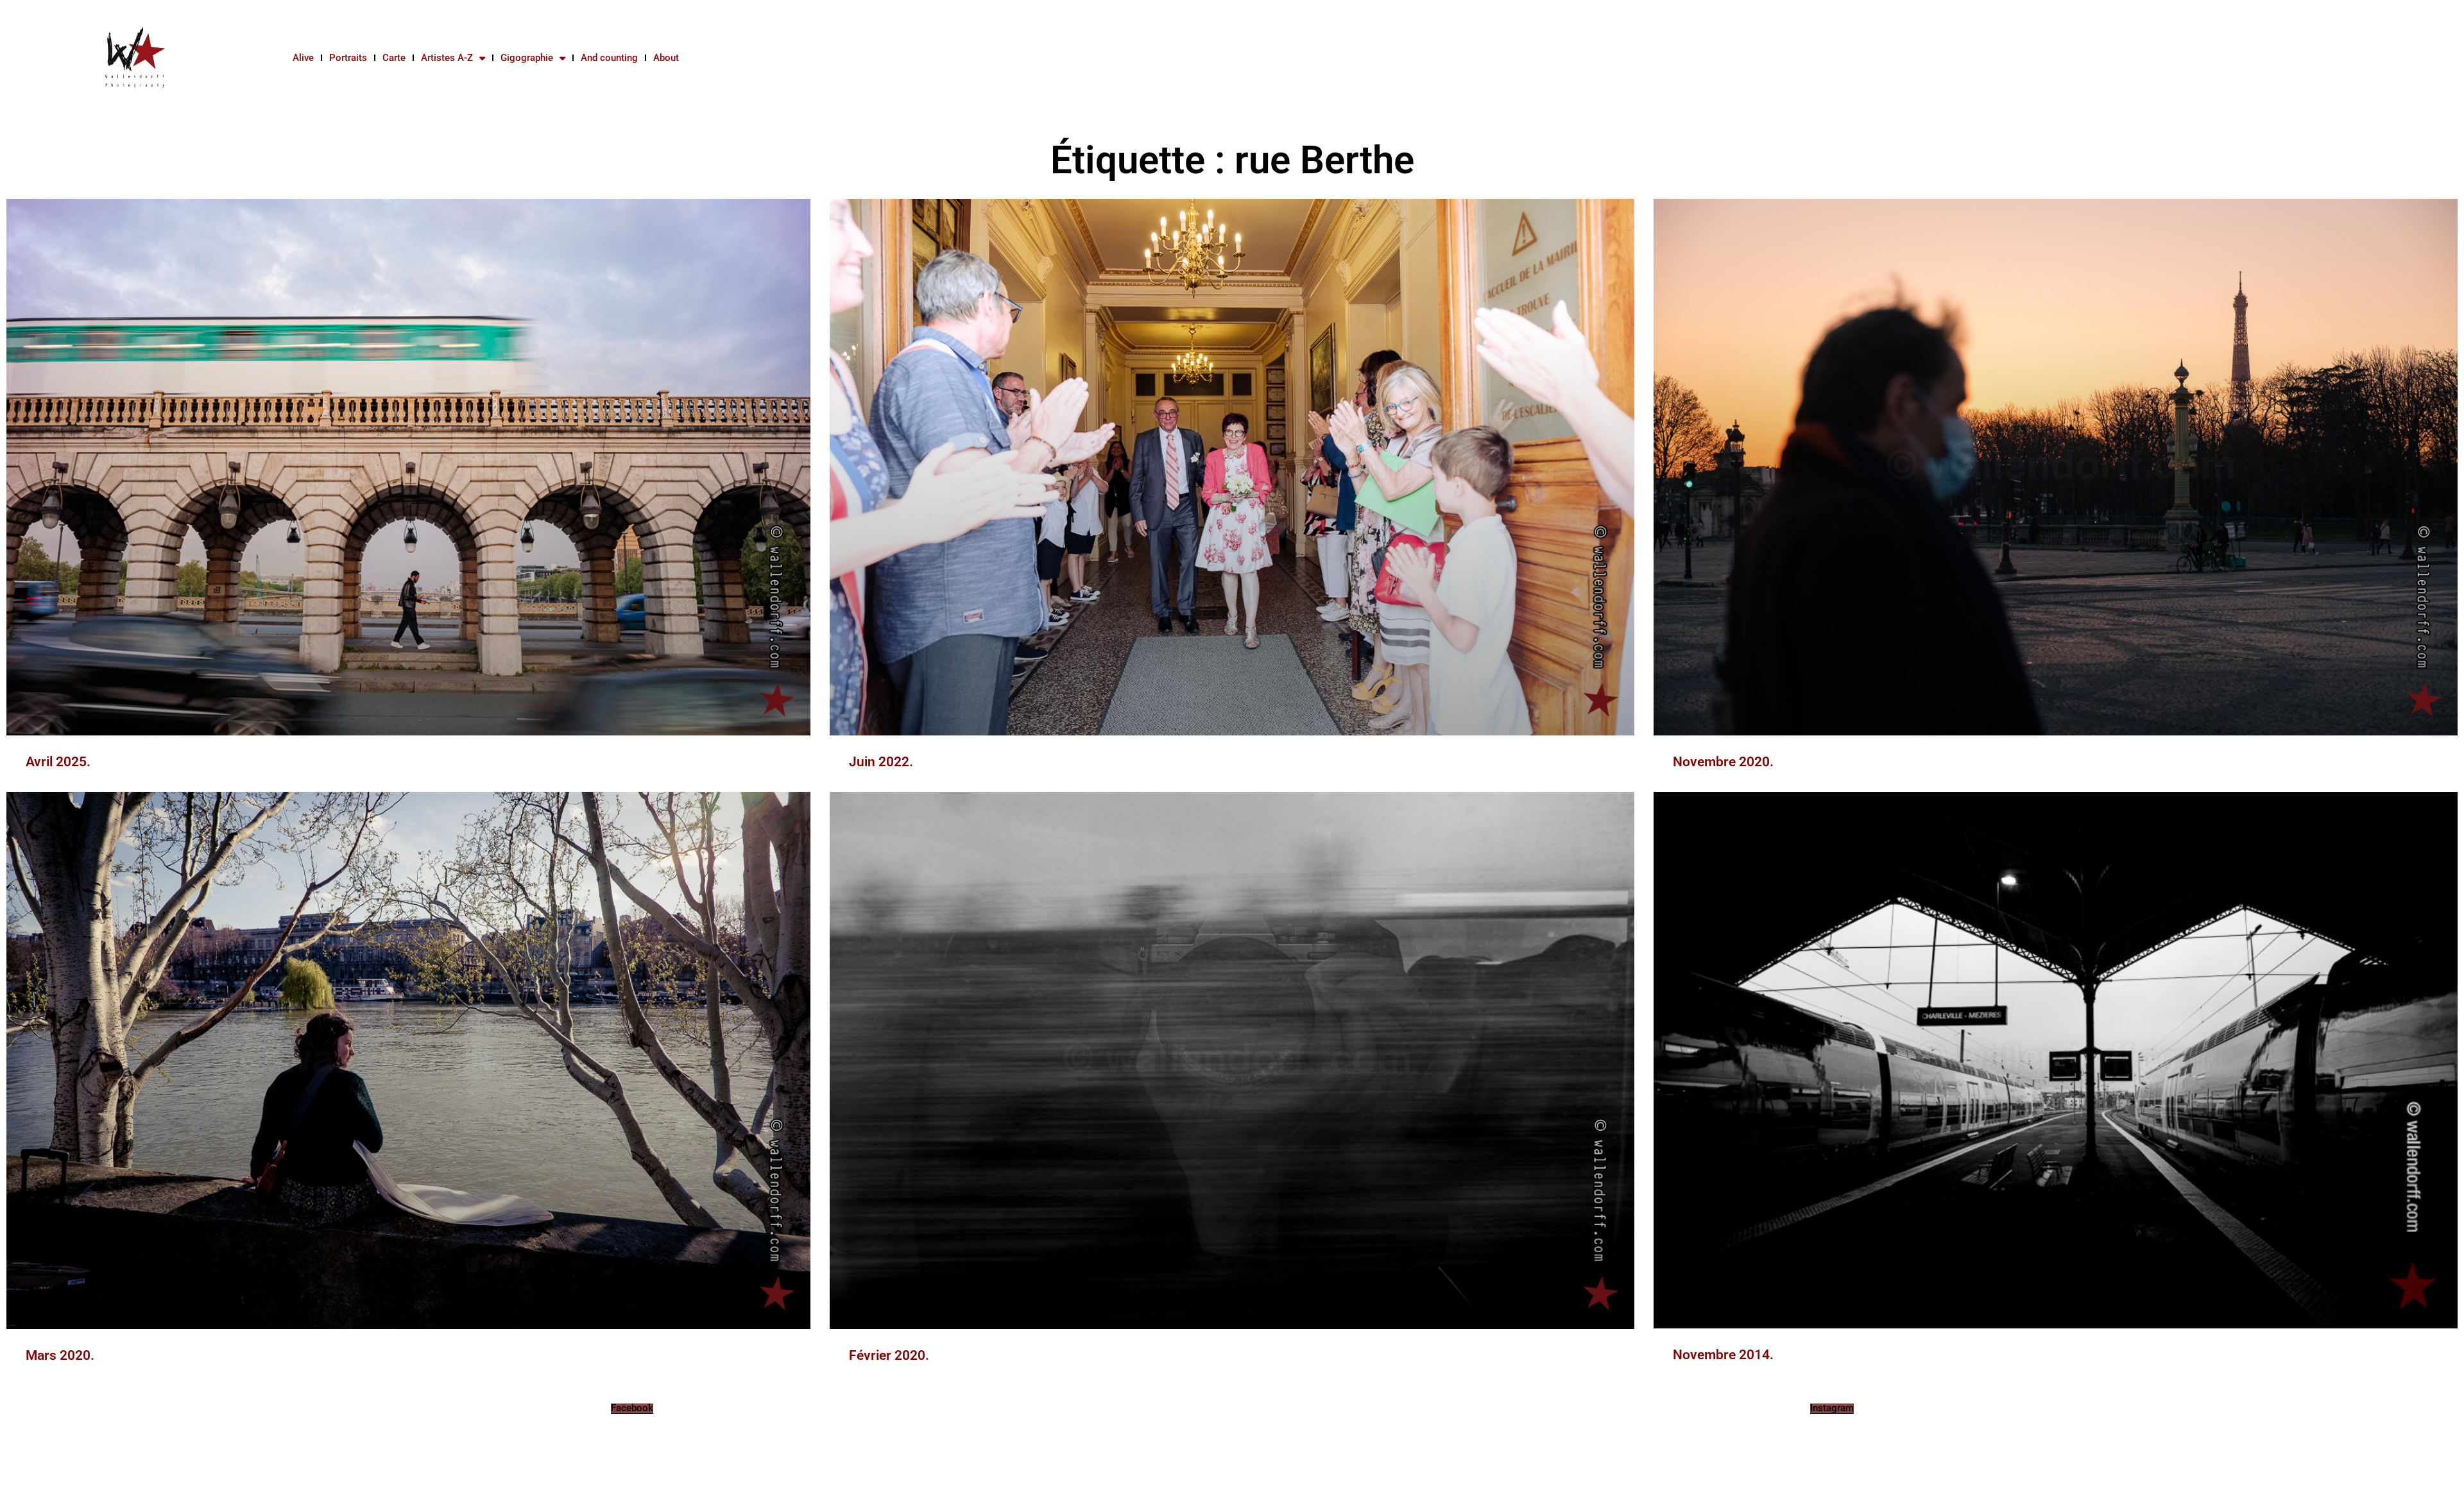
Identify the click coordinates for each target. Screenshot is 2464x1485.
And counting (609, 58)
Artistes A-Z (447, 58)
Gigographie (527, 58)
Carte (394, 58)
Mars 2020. (60, 1355)
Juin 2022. (881, 762)
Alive (303, 58)
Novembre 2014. (1723, 1355)
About (666, 58)
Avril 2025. (58, 762)
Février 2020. (889, 1355)
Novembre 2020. (1723, 762)
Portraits (348, 58)
